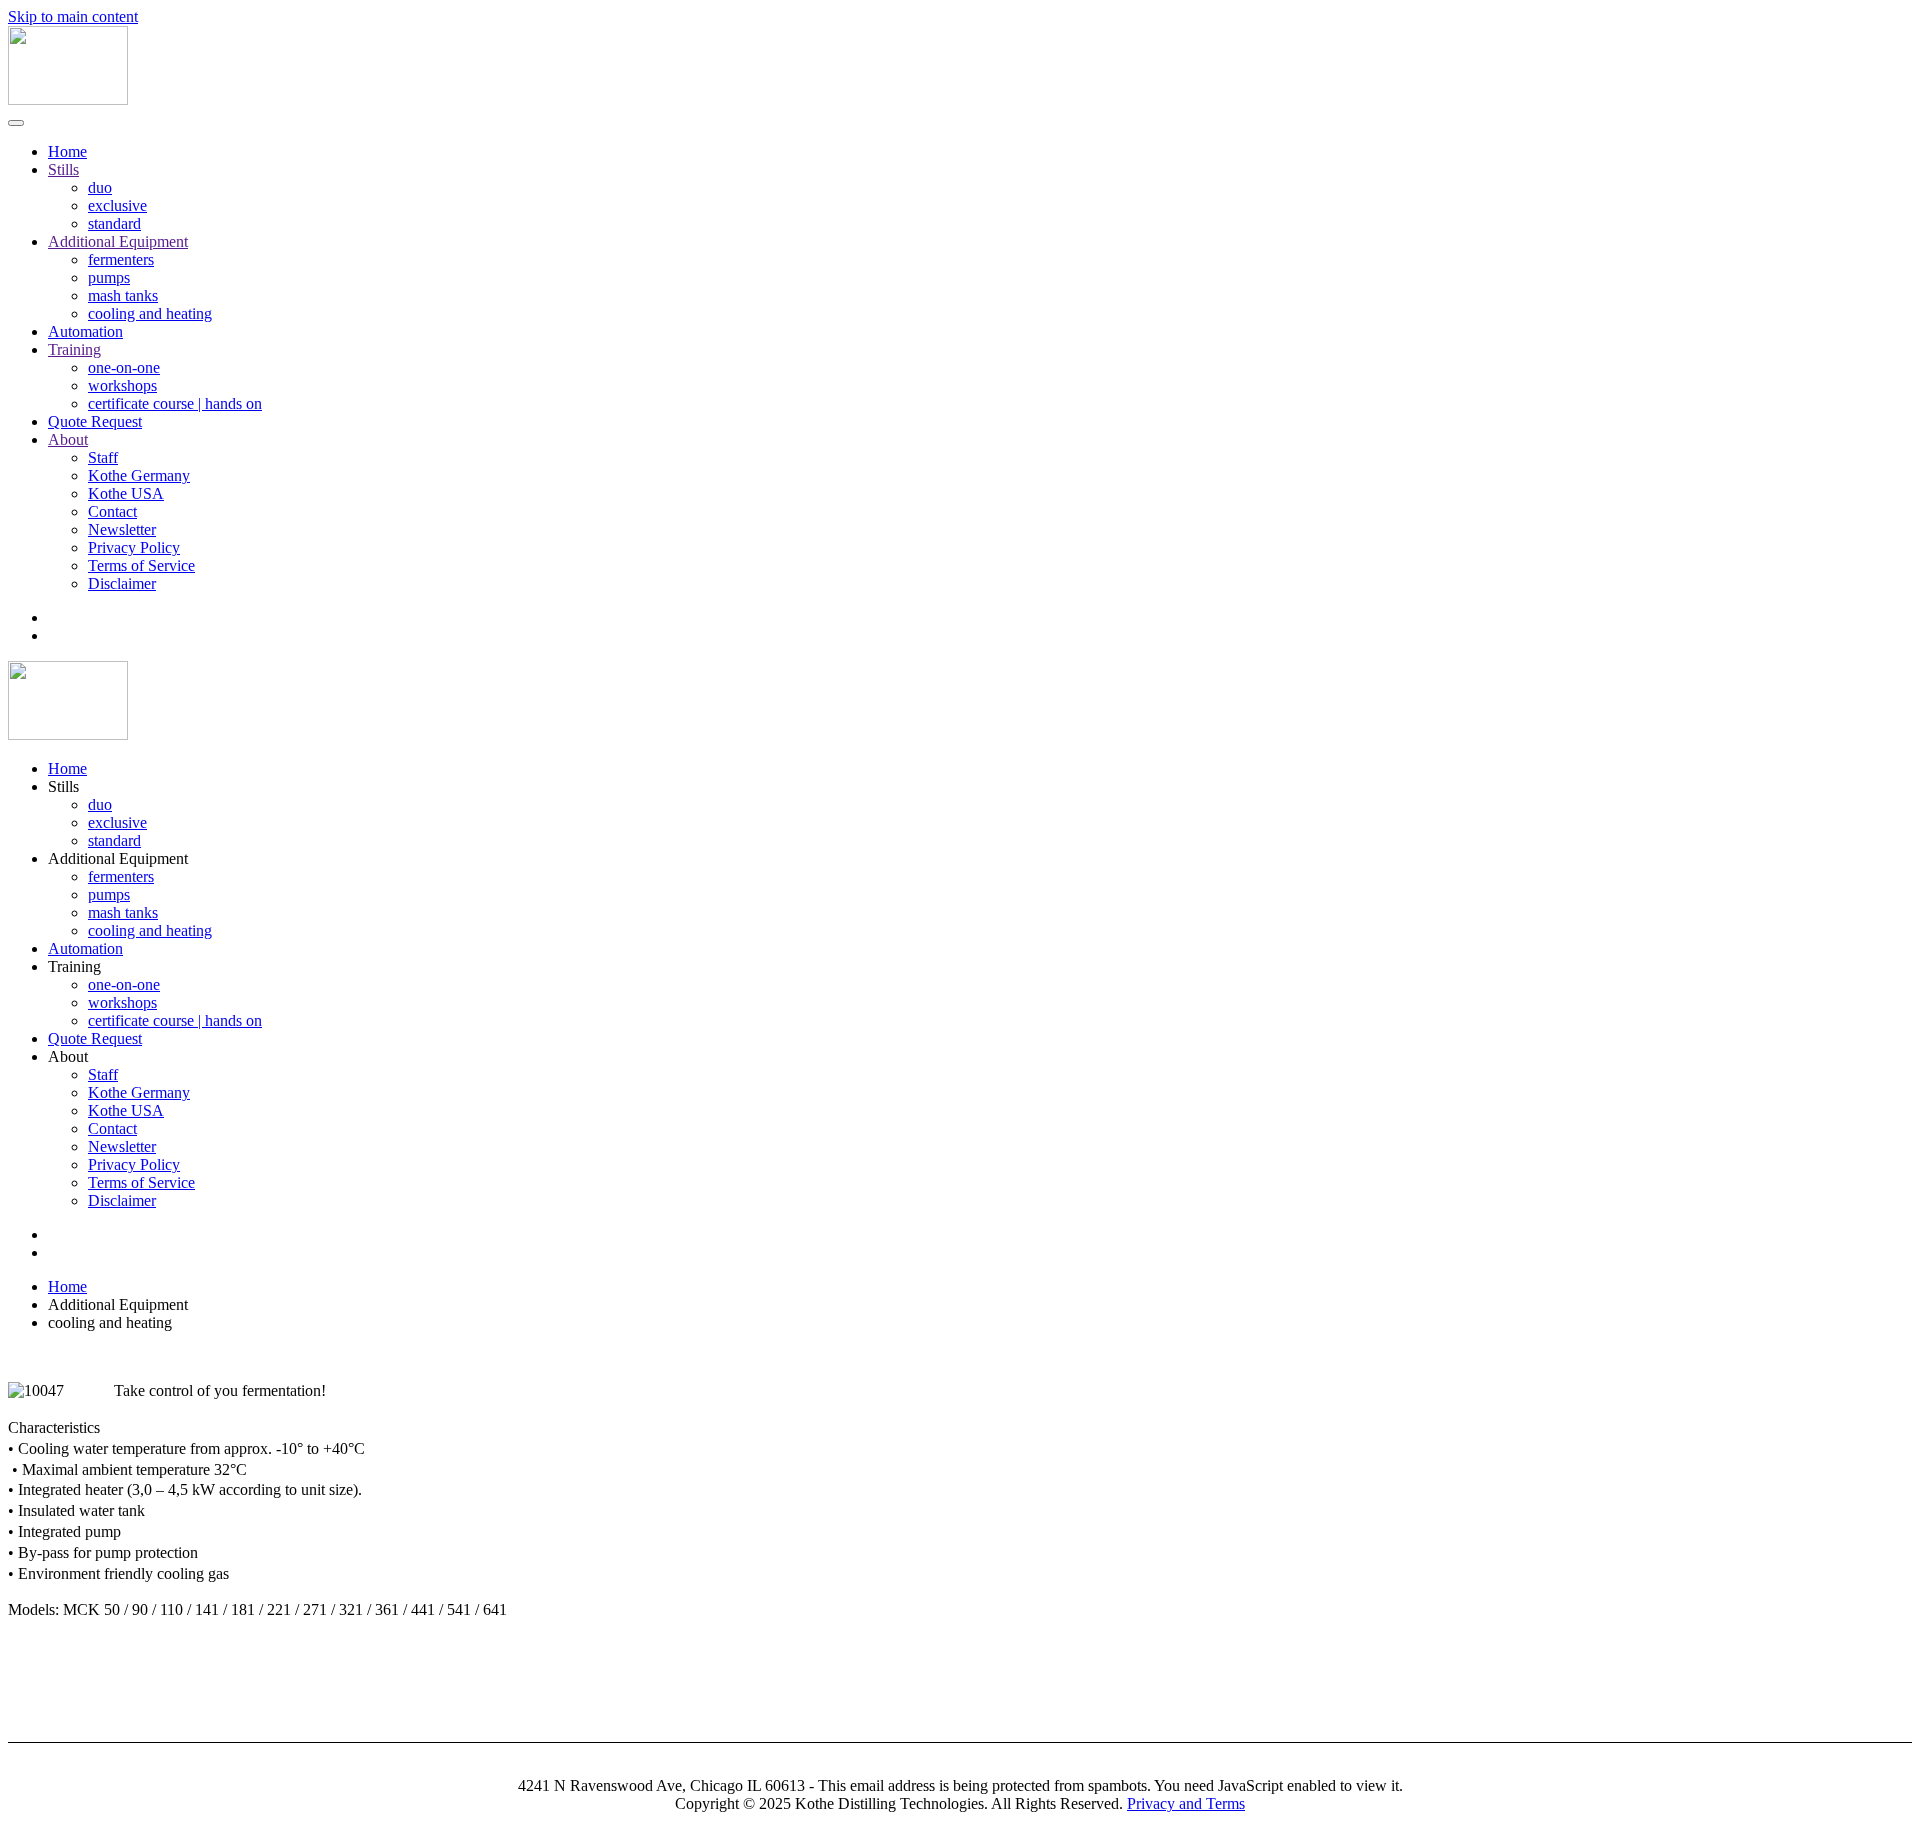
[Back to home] (68, 99)
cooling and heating (150, 313)
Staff (103, 457)
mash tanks (123, 295)
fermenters (121, 259)
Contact (112, 511)
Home (67, 151)
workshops (122, 385)
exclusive (117, 205)
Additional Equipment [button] (118, 858)
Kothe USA (126, 493)
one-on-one (124, 367)
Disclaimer (122, 583)
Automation (85, 331)
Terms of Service (141, 565)
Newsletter (122, 529)
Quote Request (95, 421)
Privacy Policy (134, 547)
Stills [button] (63, 786)
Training (74, 349)
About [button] (68, 1056)
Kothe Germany (139, 475)
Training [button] (74, 966)
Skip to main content (73, 16)
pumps (109, 277)
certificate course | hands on (175, 403)
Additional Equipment (118, 241)
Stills (63, 169)
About (68, 439)
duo (100, 187)
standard (114, 223)
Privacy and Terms (1186, 1803)
